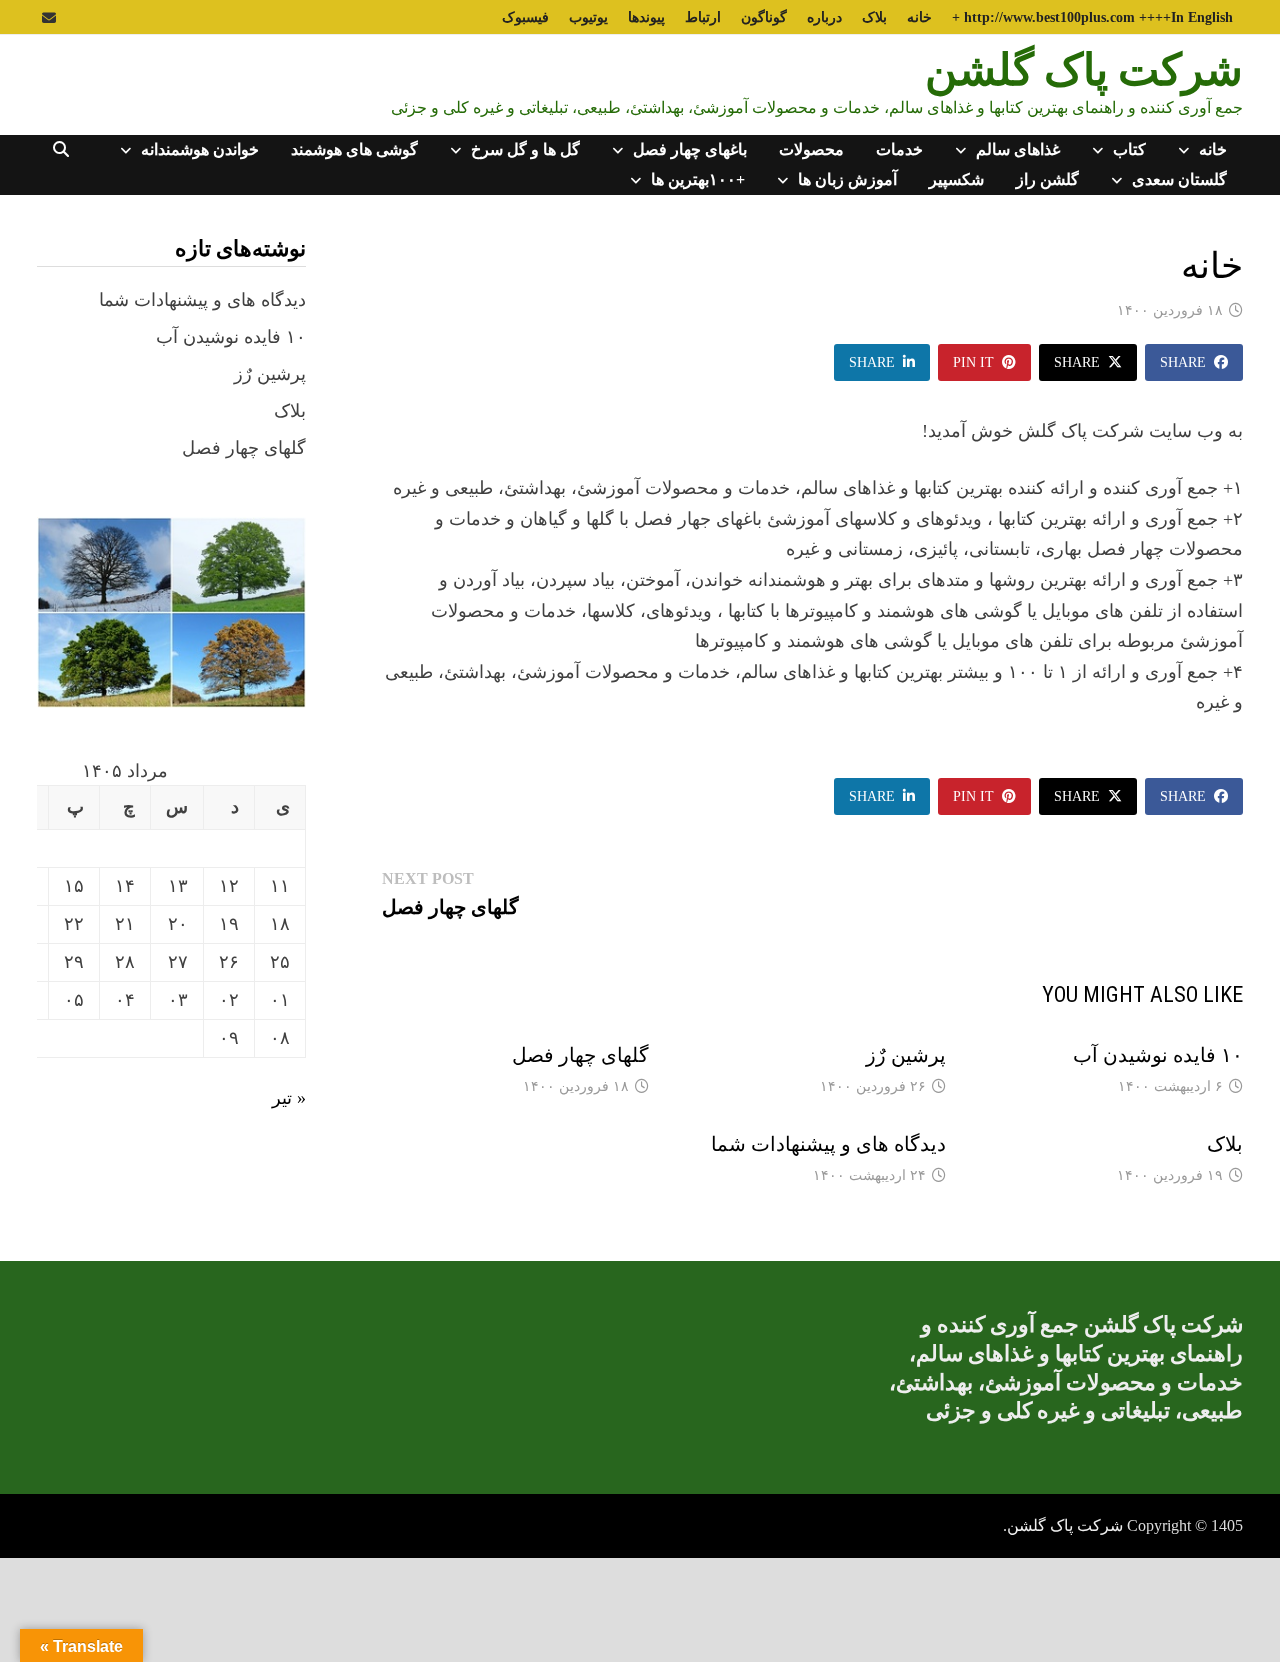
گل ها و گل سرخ (525, 149)
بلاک (874, 17)
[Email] (49, 17)
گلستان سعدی (1179, 179)
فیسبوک (525, 17)
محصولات (811, 149)
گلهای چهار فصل (580, 1055)
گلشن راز (1047, 179)
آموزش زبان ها (847, 179)
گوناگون (764, 17)
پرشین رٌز (906, 1055)
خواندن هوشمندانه (200, 149)
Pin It (973, 362)
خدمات (899, 149)
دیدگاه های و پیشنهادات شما (828, 1144)
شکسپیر (956, 179)
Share (1183, 362)
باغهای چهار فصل (690, 149)
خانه (919, 17)
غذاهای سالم (1018, 149)
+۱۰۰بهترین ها (698, 179)
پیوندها (646, 17)
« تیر (289, 1098)
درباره (824, 17)
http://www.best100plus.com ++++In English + (1092, 17)
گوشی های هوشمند (354, 149)
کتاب (1129, 149)
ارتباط (703, 17)
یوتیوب (588, 17)
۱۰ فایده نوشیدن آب (1158, 1055)
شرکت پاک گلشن (1084, 69)
